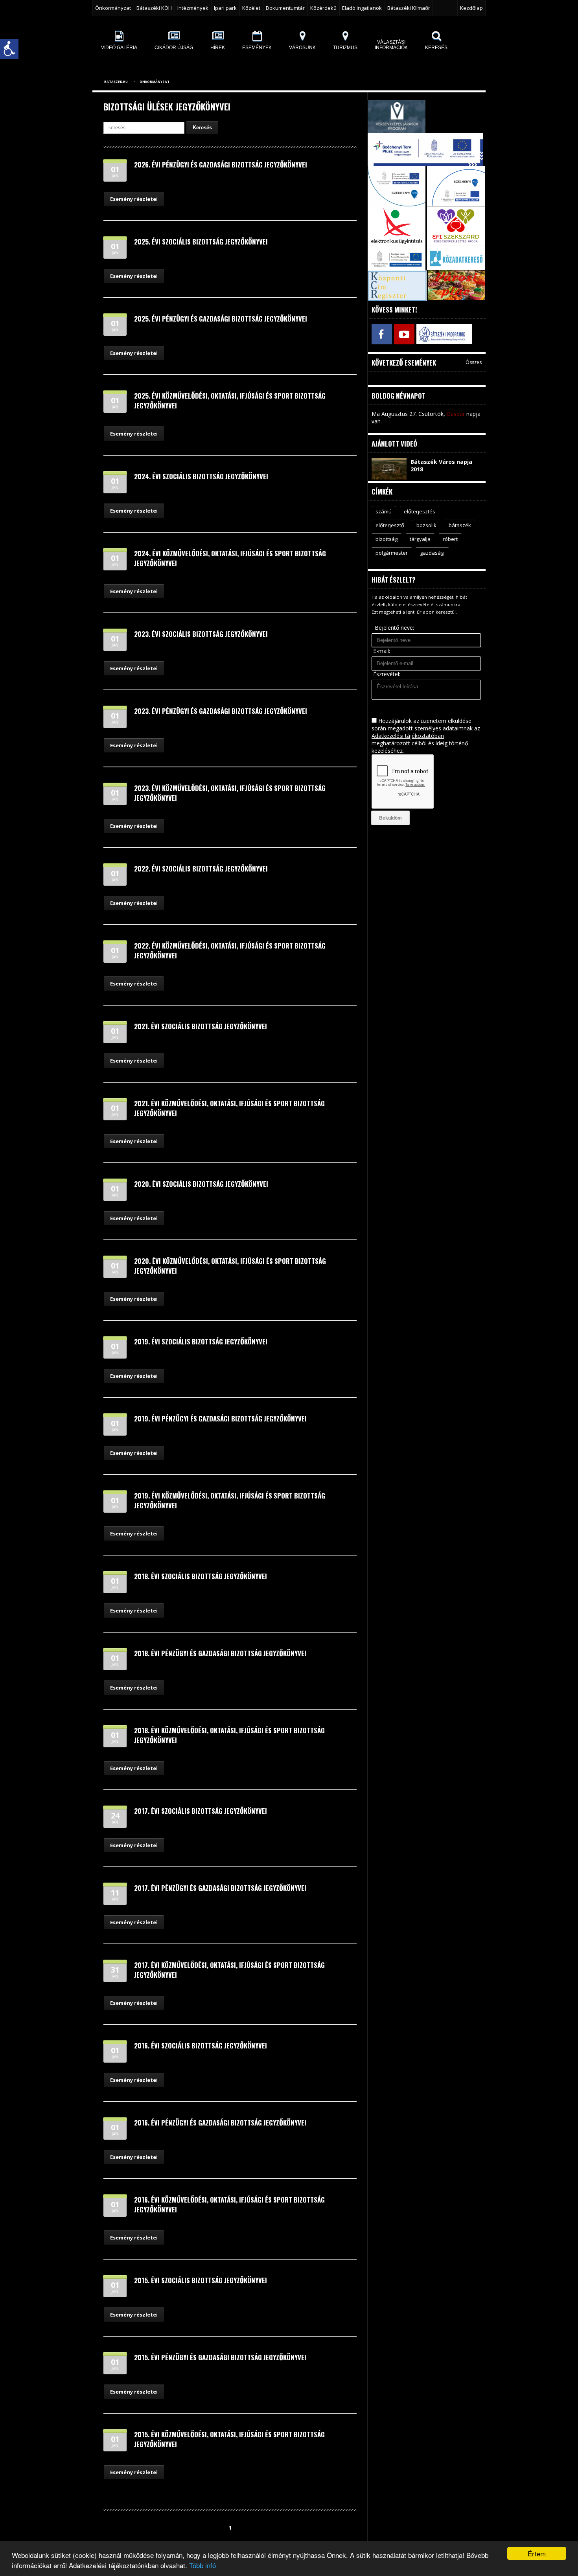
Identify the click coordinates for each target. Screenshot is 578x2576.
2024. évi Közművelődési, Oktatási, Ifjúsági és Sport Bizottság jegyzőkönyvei (230, 558)
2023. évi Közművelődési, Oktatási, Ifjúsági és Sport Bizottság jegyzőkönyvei (230, 793)
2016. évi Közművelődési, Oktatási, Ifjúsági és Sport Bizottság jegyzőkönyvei (229, 2205)
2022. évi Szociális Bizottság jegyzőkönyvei (201, 869)
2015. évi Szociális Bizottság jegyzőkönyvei (201, 2280)
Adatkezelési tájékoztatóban (408, 736)
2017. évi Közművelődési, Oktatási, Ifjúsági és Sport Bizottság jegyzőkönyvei (229, 1970)
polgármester (392, 553)
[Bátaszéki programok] (426, 334)
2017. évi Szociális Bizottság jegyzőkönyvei (201, 1811)
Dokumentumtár (285, 8)
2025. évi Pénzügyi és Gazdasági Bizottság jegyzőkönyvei (221, 319)
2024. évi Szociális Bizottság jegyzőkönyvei (201, 476)
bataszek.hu (116, 82)
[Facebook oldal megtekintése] (382, 334)
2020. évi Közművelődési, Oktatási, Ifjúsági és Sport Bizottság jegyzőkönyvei (230, 1266)
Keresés (202, 128)
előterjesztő (390, 525)
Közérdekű (323, 8)
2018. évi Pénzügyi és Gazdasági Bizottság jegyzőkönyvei (220, 1653)
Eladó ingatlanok (362, 8)
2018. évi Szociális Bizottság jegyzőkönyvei (201, 1576)
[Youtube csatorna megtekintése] (404, 334)
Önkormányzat (155, 82)
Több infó (202, 2565)
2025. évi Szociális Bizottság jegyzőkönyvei (201, 242)
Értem (537, 2553)
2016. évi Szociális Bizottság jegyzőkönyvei (201, 2046)
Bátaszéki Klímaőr (409, 8)
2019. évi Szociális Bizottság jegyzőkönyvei (201, 1341)
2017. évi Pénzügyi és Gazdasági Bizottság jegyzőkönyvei (220, 1888)
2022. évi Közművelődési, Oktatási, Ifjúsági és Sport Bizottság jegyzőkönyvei (230, 951)
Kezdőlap (471, 8)
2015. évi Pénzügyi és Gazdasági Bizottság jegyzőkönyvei (220, 2357)
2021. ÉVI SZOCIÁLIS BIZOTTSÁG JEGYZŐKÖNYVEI (201, 1026)
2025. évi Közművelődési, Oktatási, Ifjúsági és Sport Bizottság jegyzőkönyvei (230, 401)
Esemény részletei (134, 199)
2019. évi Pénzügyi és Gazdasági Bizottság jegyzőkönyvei (220, 1419)
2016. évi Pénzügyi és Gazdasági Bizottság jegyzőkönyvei (220, 2123)
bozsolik (426, 525)
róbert (450, 539)
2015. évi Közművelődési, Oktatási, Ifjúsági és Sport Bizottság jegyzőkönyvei (229, 2439)
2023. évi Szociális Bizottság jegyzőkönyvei (201, 634)
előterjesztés (420, 511)
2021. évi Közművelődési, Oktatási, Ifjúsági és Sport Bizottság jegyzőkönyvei (229, 1108)
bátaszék (460, 525)
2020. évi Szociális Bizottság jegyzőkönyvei (201, 1184)
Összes (474, 362)
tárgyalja (420, 539)
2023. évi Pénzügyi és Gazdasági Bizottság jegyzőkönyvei (221, 711)
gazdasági (432, 553)
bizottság (387, 539)
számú (384, 511)
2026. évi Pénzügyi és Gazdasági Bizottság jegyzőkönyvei (221, 165)
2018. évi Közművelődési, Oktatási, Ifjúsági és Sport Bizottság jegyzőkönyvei (229, 1735)
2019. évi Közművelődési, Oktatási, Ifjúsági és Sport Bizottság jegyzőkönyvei (230, 1500)
